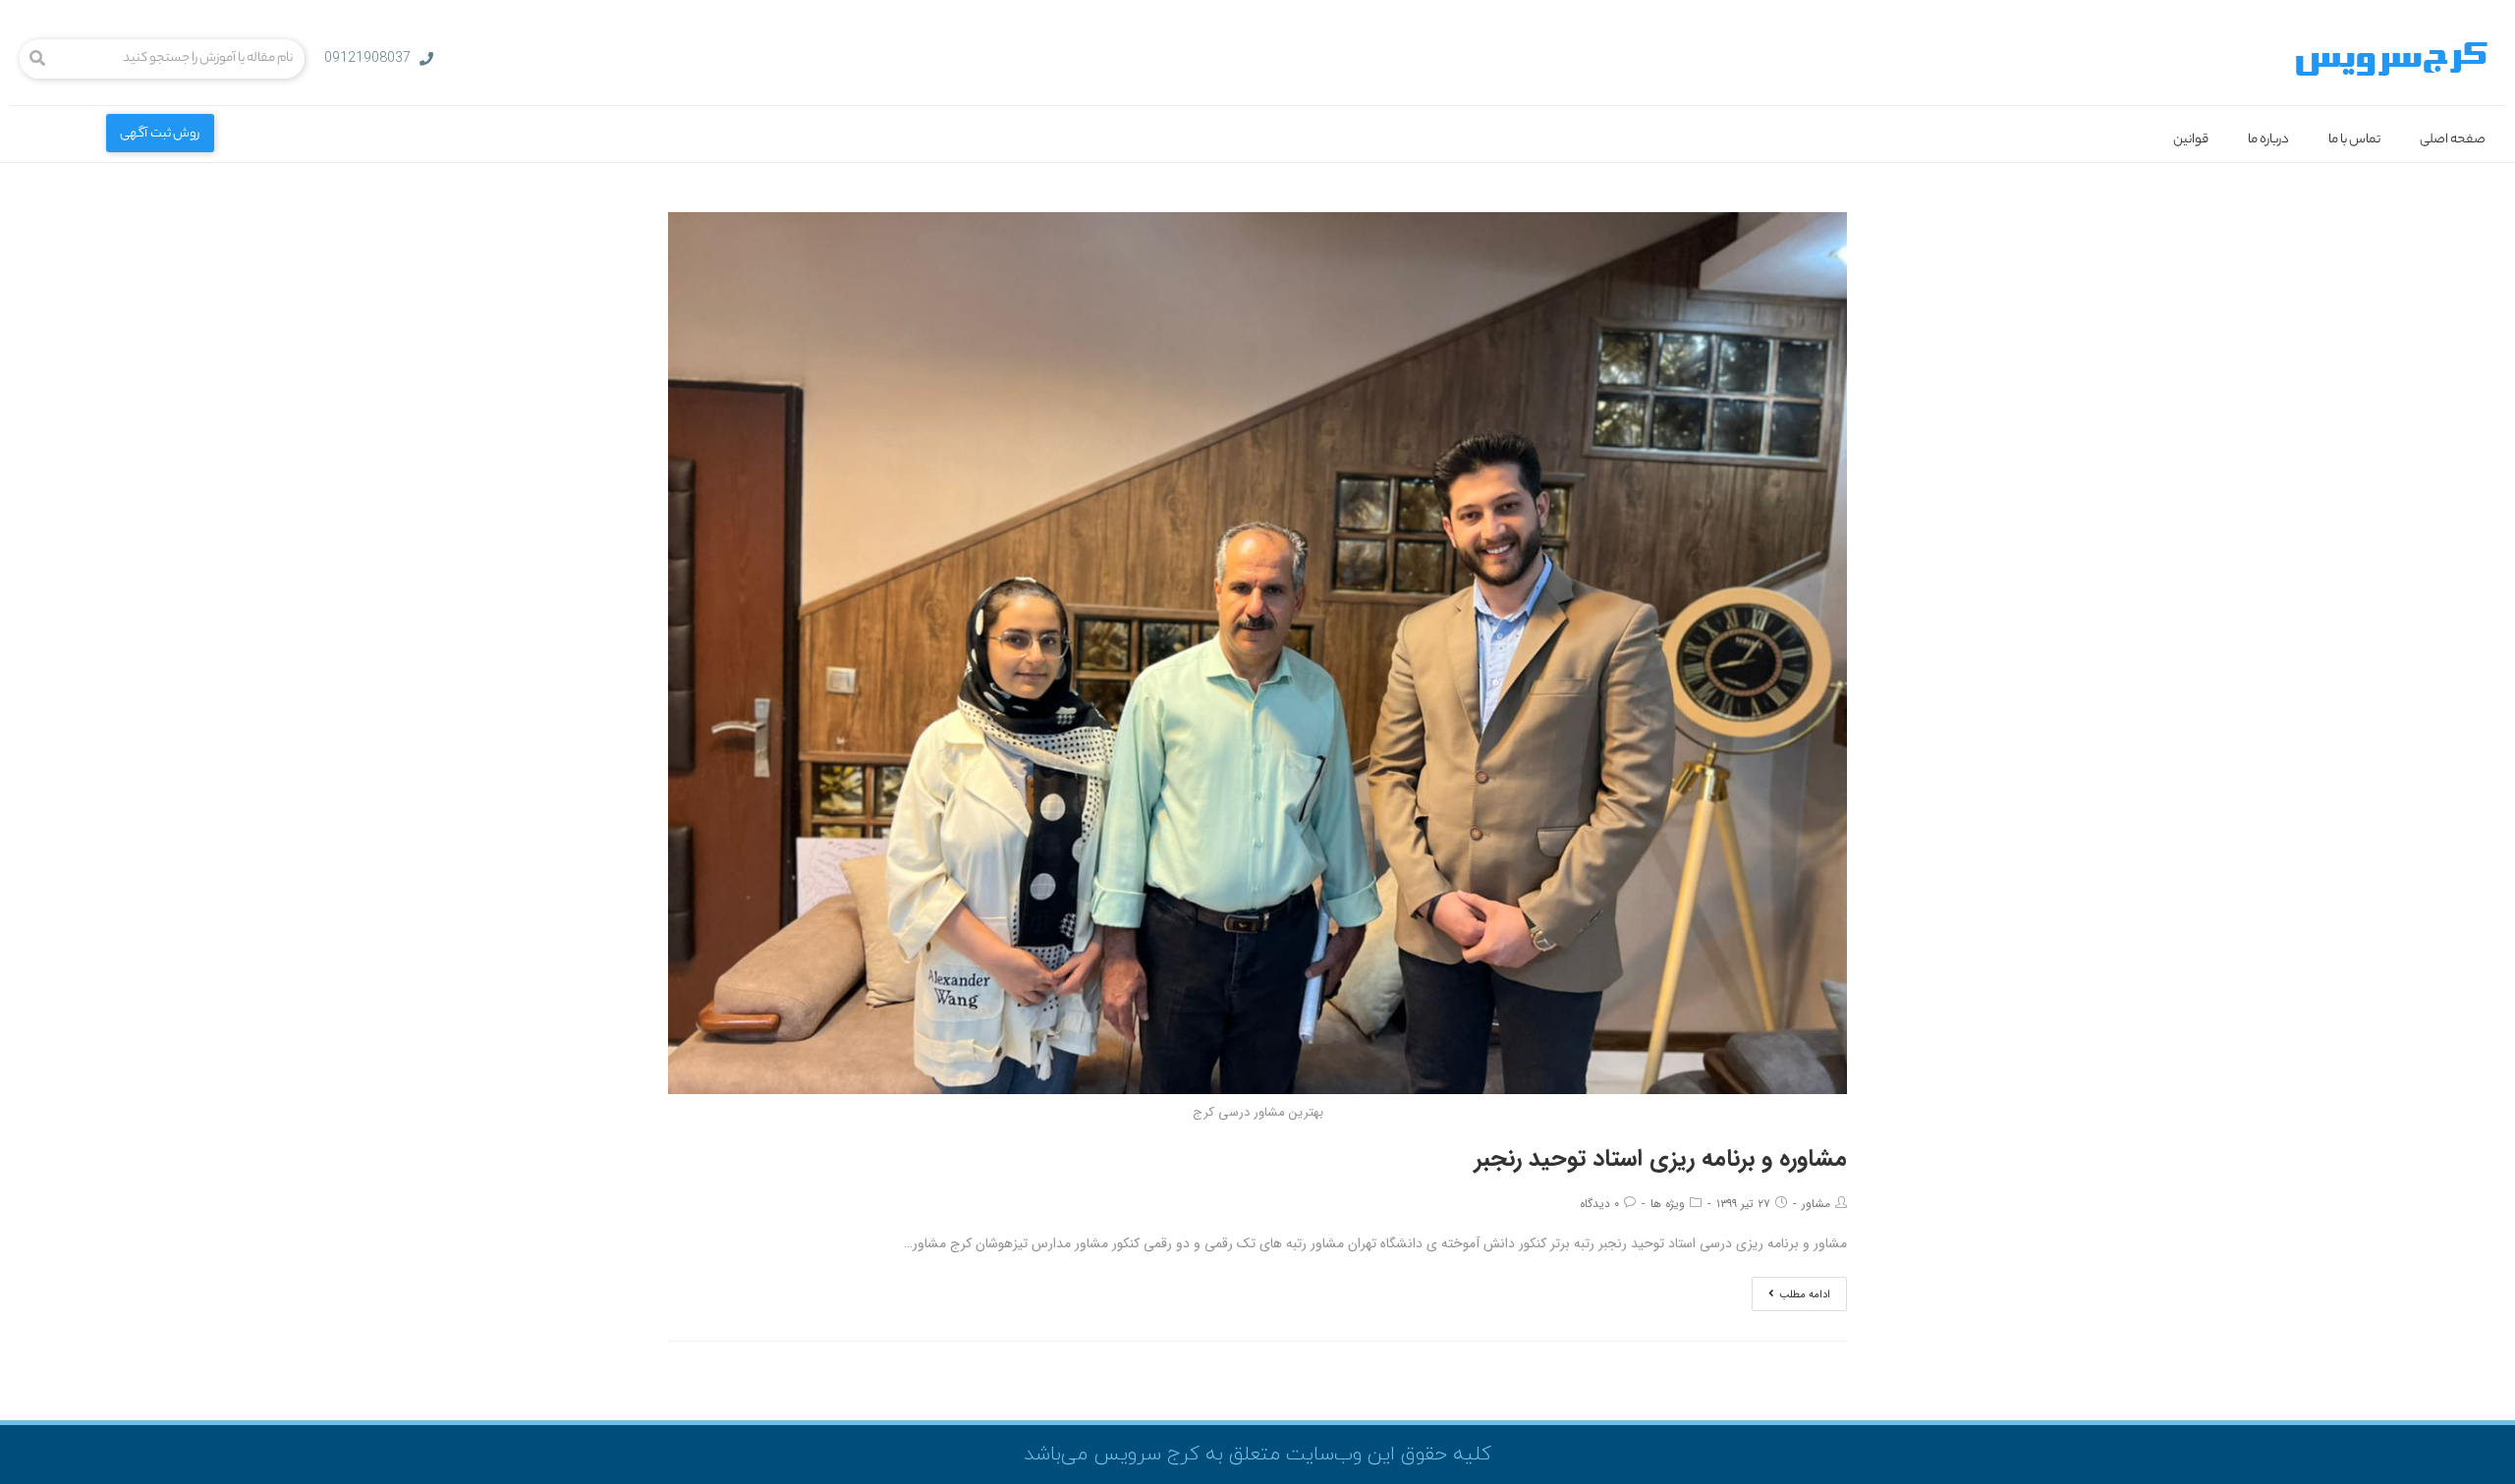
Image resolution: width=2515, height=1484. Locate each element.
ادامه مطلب (1805, 1295)
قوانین (2191, 140)
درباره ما (2268, 140)
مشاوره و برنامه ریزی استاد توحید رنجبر (1661, 1159)
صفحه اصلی (2453, 140)
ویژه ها (1668, 1204)
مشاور (1816, 1204)
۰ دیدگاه (1599, 1204)
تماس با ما (2354, 140)
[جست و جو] (37, 59)
